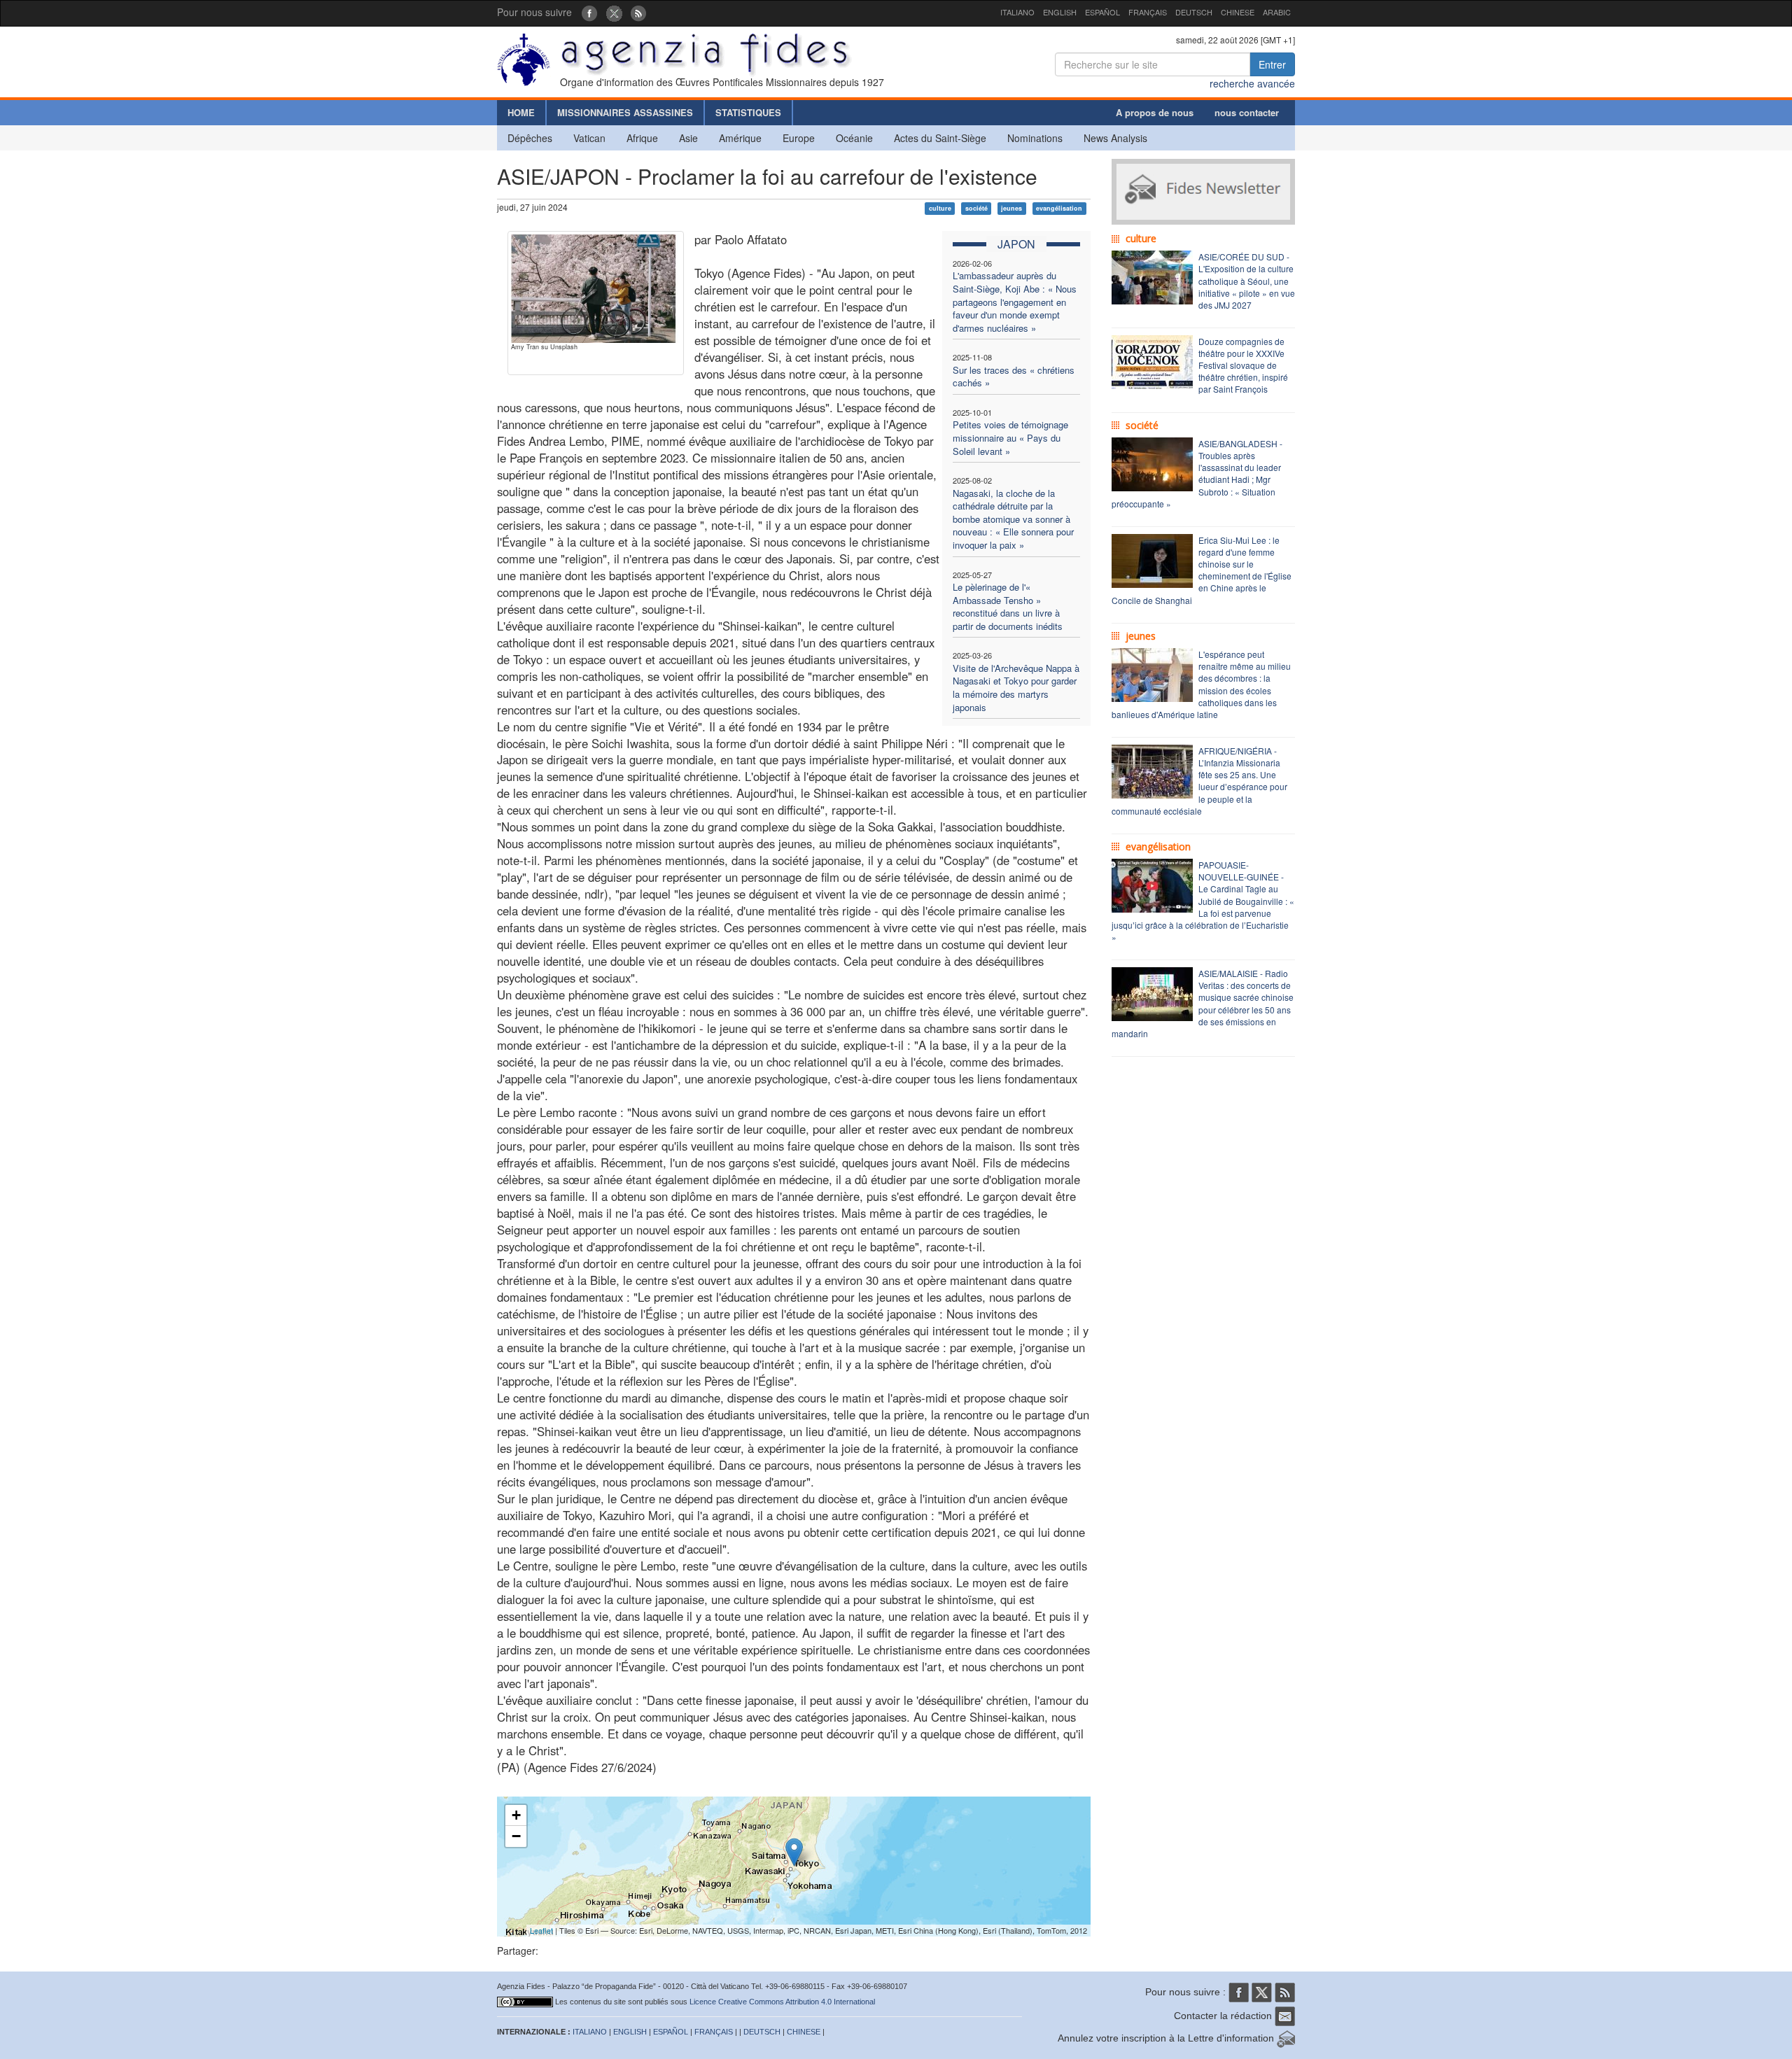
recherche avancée (1252, 83)
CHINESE (1238, 12)
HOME (521, 112)
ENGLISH (1060, 12)
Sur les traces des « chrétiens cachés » (1014, 377)
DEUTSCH (1194, 12)
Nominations (1035, 138)
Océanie (854, 138)
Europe (799, 138)
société (976, 208)
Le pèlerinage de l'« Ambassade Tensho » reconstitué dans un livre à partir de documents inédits (1008, 606)
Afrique (642, 138)
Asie (688, 138)
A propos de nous (1155, 112)
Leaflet (541, 1930)
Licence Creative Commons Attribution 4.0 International (782, 2002)
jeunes (1011, 208)
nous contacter (1247, 112)
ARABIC (1277, 12)
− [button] (516, 1836)
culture (940, 208)
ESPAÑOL (1102, 12)
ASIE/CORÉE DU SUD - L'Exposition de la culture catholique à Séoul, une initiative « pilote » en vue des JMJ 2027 (1247, 281)
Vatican (589, 138)
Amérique (740, 138)
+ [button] (516, 1815)
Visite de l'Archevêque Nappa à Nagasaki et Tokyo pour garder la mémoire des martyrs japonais (1016, 688)
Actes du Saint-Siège (940, 138)
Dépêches (530, 138)
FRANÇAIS (1148, 12)
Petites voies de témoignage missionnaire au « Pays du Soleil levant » (1010, 437)
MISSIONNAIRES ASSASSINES (625, 112)
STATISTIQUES (748, 112)
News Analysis (1115, 138)
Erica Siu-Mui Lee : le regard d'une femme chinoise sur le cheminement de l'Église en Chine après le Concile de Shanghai (1202, 570)
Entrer (1272, 64)
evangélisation (1059, 208)
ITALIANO (1017, 12)
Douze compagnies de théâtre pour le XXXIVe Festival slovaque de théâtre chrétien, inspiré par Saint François (1243, 365)
